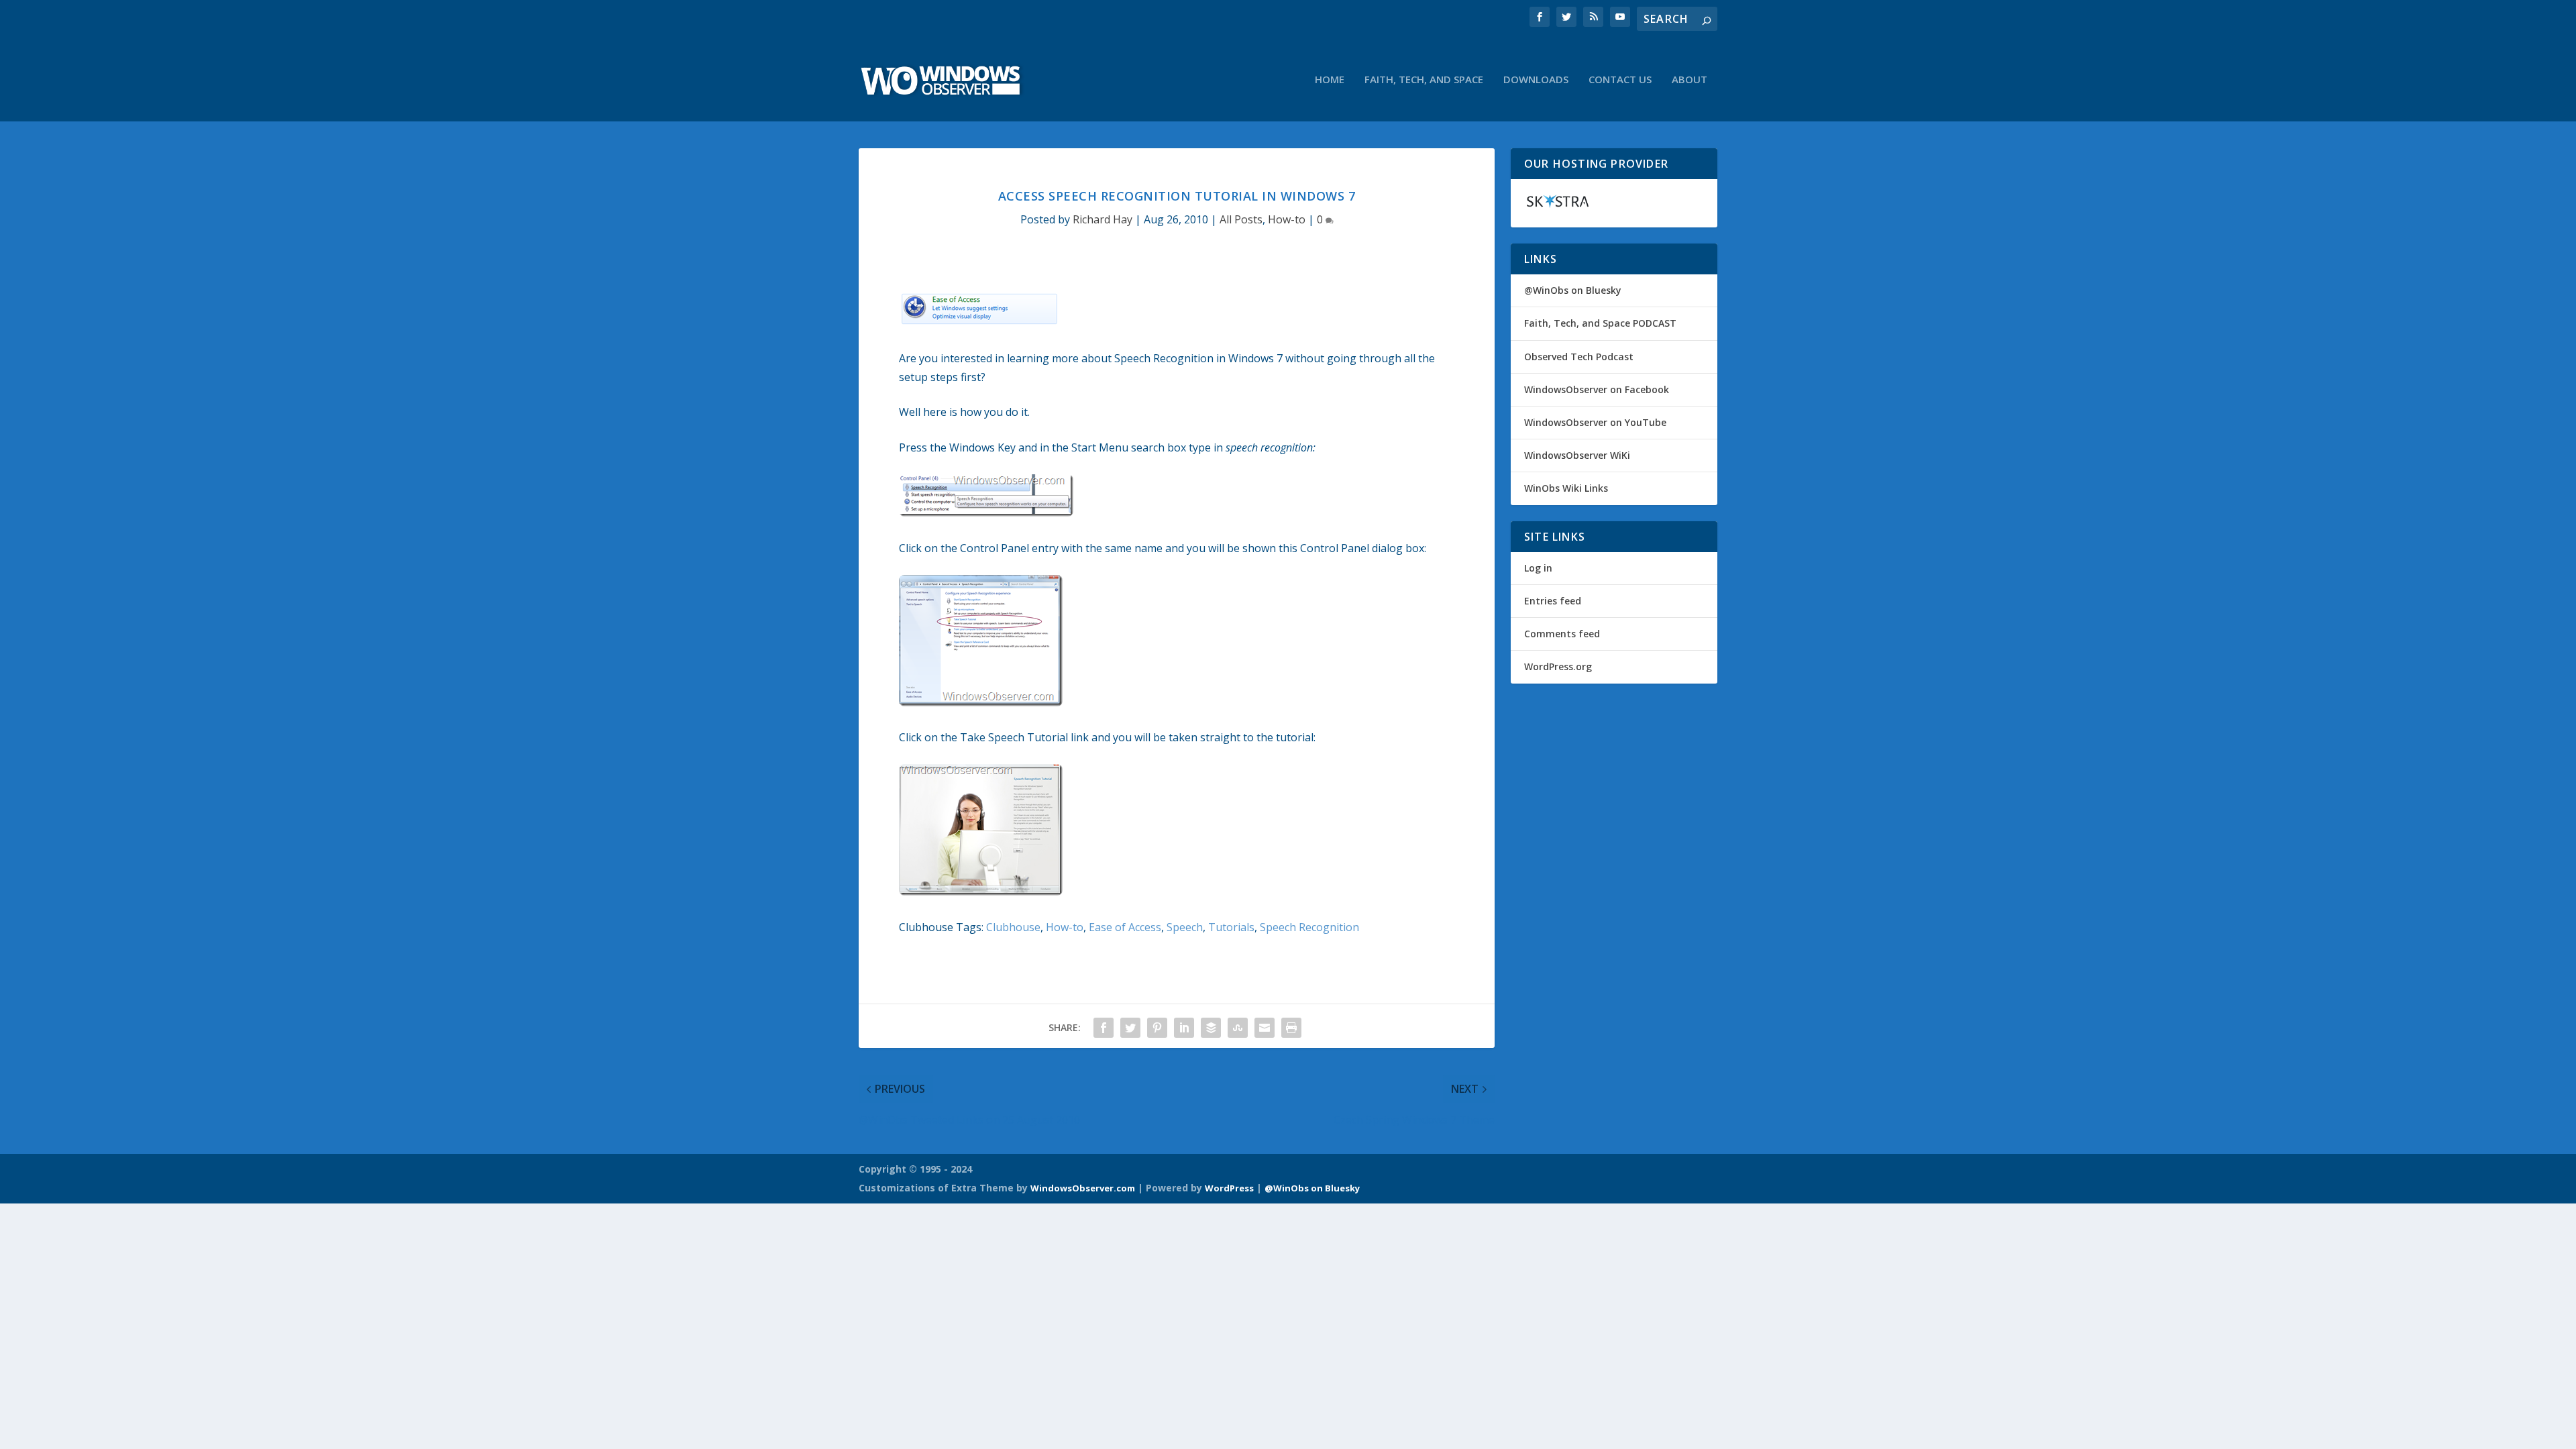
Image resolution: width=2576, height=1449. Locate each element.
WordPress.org (1558, 666)
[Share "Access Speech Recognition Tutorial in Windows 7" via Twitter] (1130, 1028)
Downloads (1536, 80)
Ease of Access (1125, 927)
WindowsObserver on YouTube (1595, 422)
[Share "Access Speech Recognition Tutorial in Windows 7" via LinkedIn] (1184, 1028)
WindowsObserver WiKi (1577, 455)
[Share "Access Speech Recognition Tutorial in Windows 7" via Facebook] (1104, 1028)
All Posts (1241, 219)
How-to (1287, 219)
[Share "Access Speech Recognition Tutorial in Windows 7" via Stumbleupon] (1238, 1028)
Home (1330, 80)
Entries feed (1553, 601)
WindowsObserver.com (1083, 1188)
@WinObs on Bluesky (1573, 290)
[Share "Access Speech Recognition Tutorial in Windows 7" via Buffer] (1211, 1028)
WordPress (1229, 1188)
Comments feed (1562, 634)
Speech (1185, 927)
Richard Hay (1103, 219)
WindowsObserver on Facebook (1597, 389)
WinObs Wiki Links (1566, 488)
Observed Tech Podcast (1579, 357)
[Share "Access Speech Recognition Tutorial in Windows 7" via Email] (1265, 1028)
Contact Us (1620, 80)
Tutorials (1231, 927)
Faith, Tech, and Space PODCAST (1600, 323)
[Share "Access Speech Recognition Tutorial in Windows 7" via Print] (1291, 1028)
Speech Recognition (1309, 927)
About (1689, 80)
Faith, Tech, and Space (1424, 80)
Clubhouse (1013, 927)
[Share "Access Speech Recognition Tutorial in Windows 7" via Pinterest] (1157, 1028)
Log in (1538, 568)
